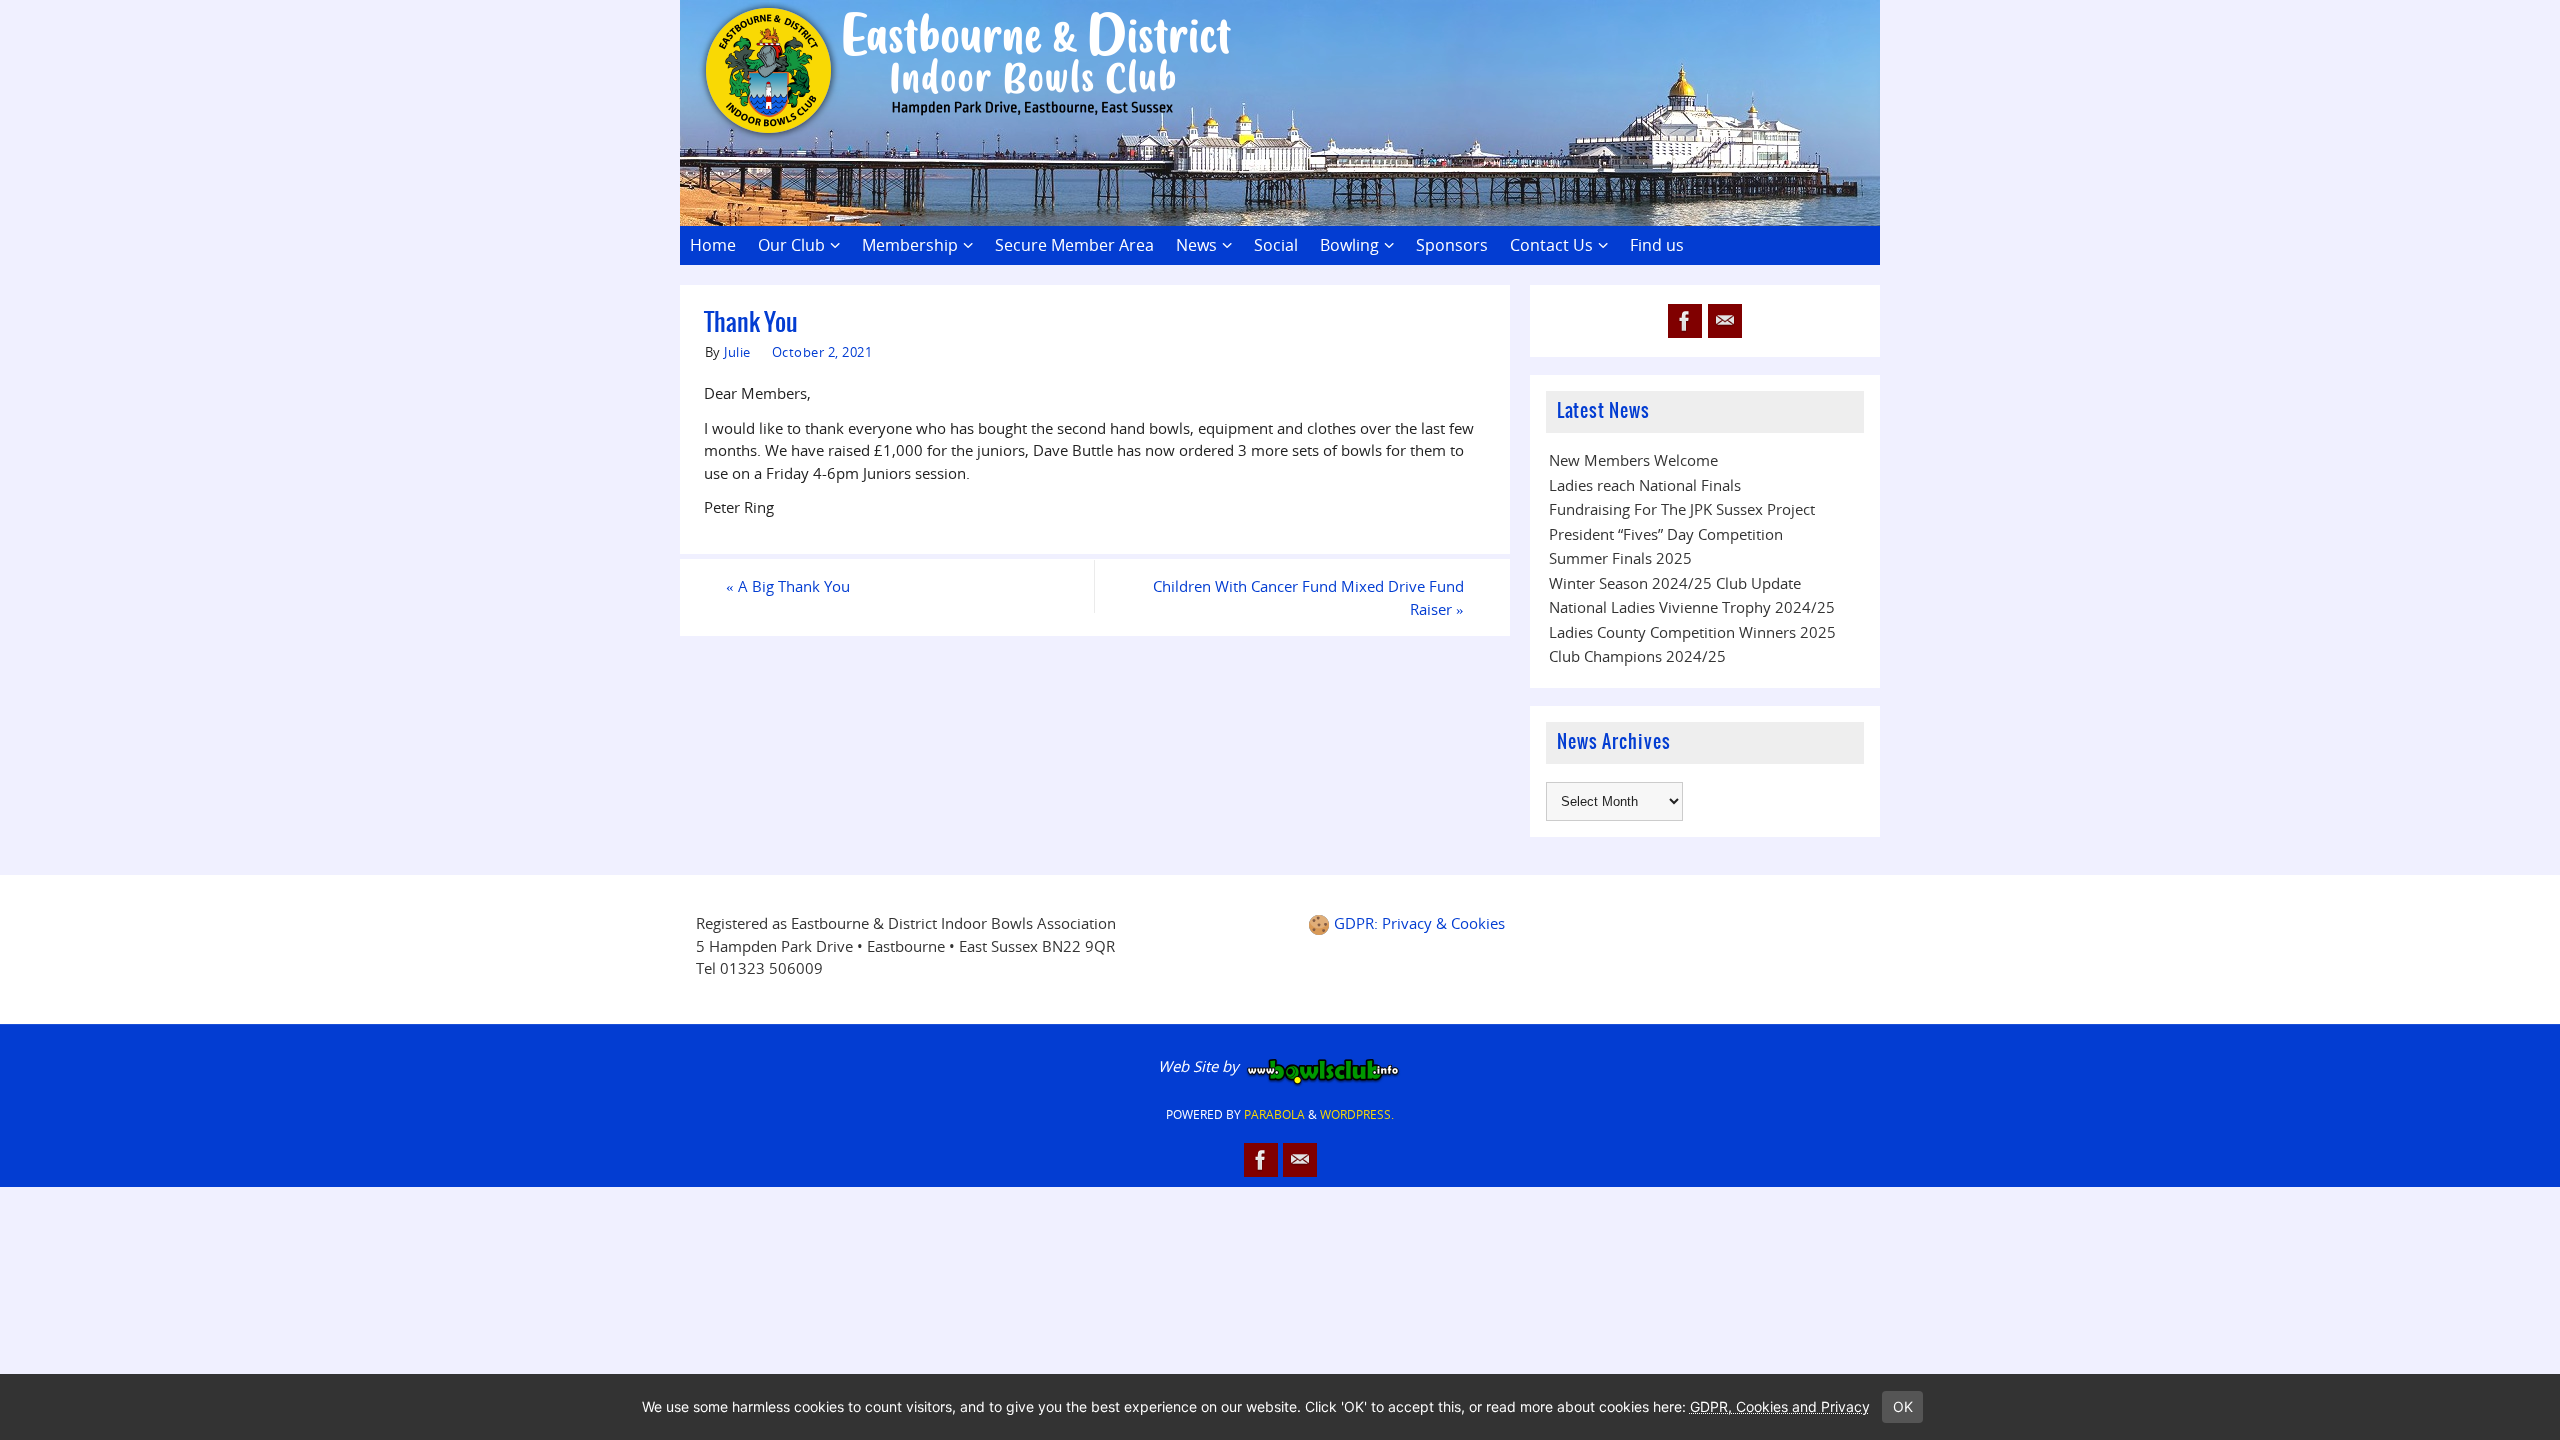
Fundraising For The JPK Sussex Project (1682, 509)
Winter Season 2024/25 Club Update (1675, 583)
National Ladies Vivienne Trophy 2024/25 (1692, 607)
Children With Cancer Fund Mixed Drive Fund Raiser (1308, 597)
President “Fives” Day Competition (1666, 534)
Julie (737, 352)
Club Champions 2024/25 (1637, 656)
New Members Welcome (1633, 460)
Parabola (1274, 1114)
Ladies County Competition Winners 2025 (1692, 632)
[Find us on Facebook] (1685, 321)
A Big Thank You (788, 586)
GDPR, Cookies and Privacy (1780, 1406)
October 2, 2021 (822, 352)
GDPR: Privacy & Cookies (1419, 923)
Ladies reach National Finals (1645, 485)
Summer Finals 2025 (1620, 558)
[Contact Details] (1725, 321)
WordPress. (1357, 1114)
